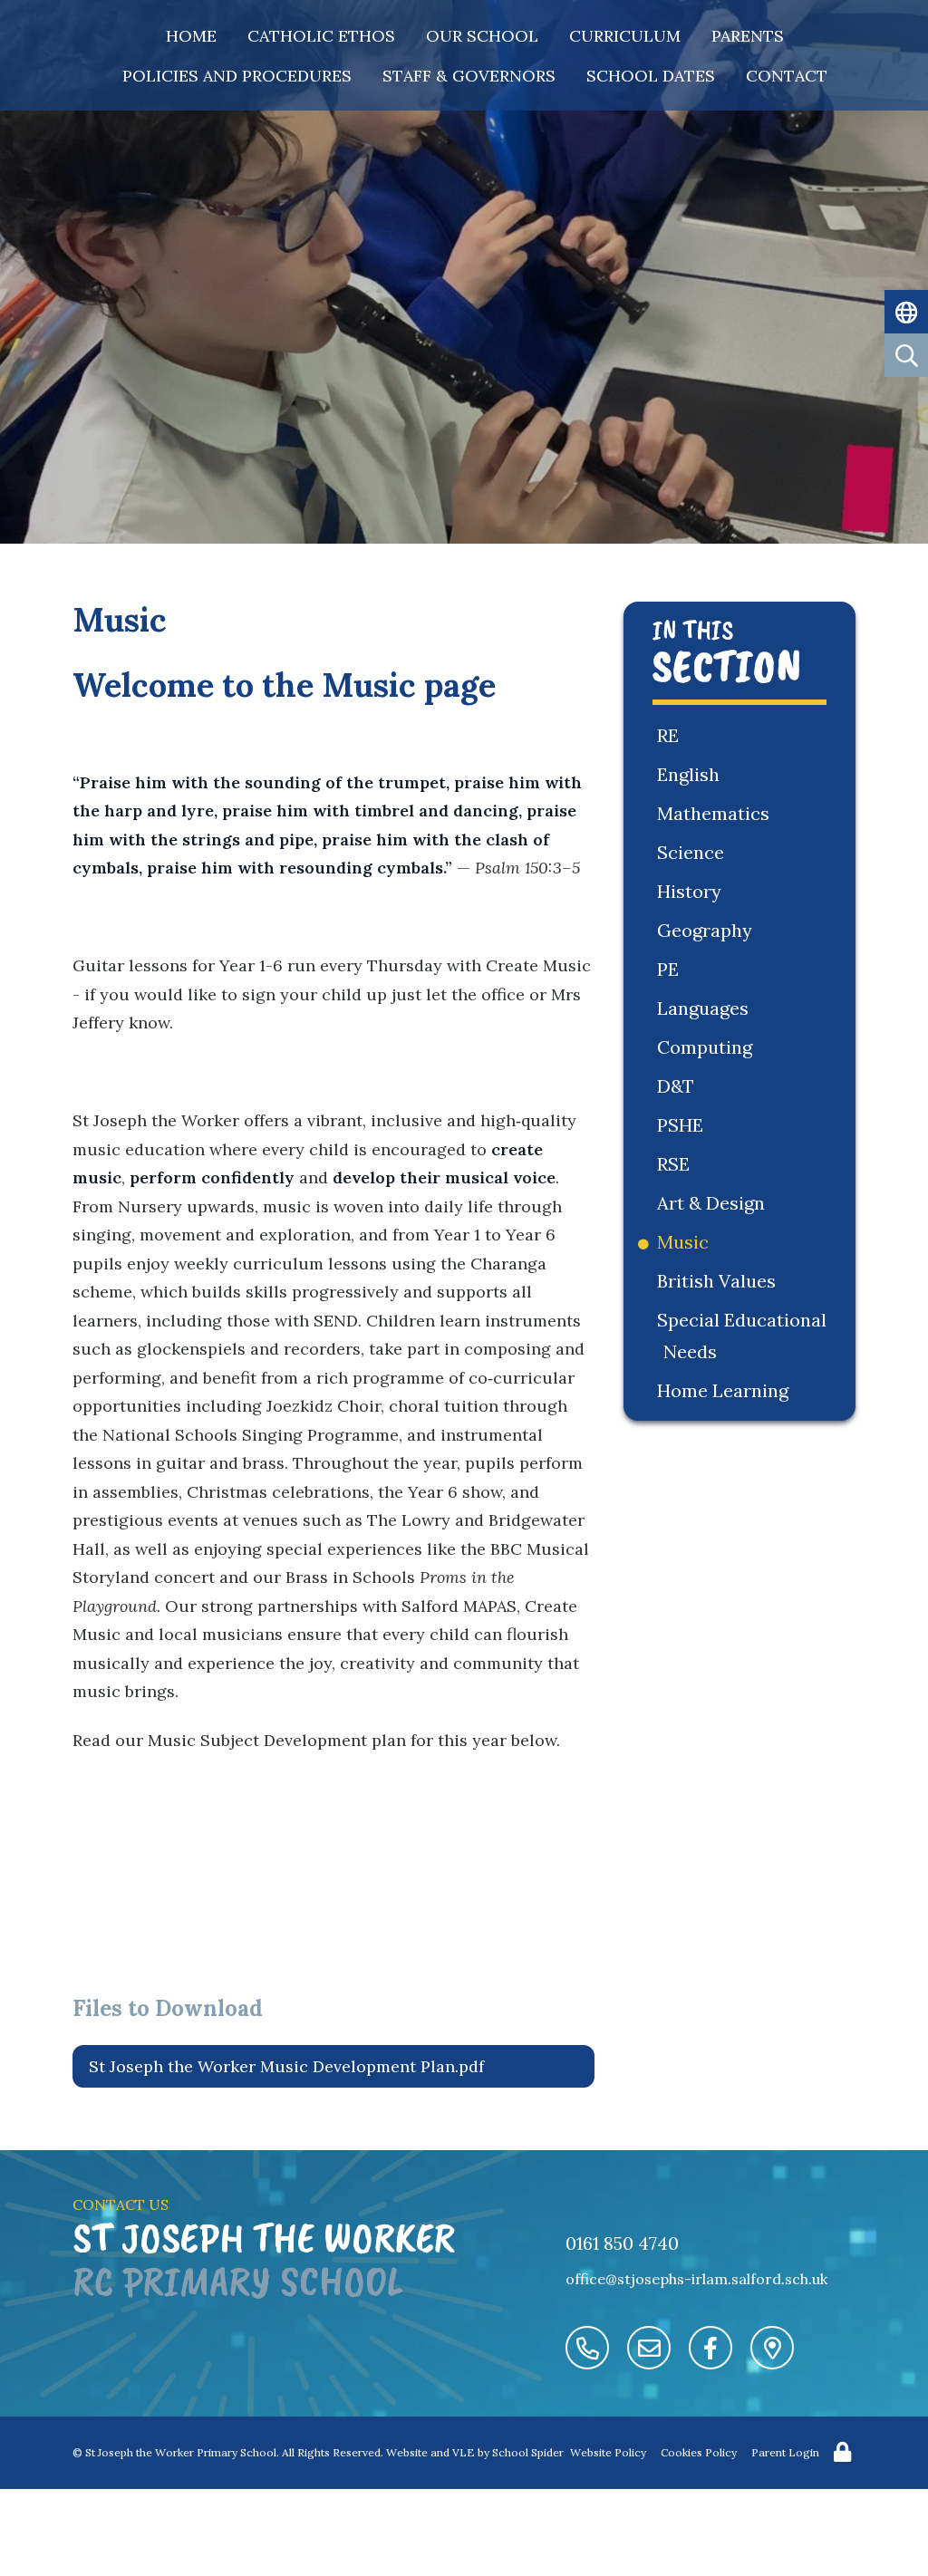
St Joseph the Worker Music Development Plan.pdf (286, 2066)
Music (686, 1242)
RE (671, 735)
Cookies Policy (699, 2452)
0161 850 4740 (622, 2243)
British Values (720, 1281)
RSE (677, 1164)
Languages (706, 1008)
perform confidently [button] (212, 1177)
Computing (708, 1047)
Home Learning (726, 1390)
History (692, 891)
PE (671, 969)
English (691, 774)
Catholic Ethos (321, 36)
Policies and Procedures (237, 76)
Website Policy (608, 2452)
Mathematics (716, 813)
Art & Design (714, 1203)
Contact (787, 76)
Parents (748, 36)
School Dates (651, 76)
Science (694, 852)
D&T (679, 1086)
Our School (482, 36)
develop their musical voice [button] (444, 1177)
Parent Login (785, 2452)
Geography (708, 930)
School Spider (528, 2452)
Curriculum (625, 36)
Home (191, 36)
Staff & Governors (469, 76)
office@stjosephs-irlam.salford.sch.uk (696, 2279)
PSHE (683, 1125)
